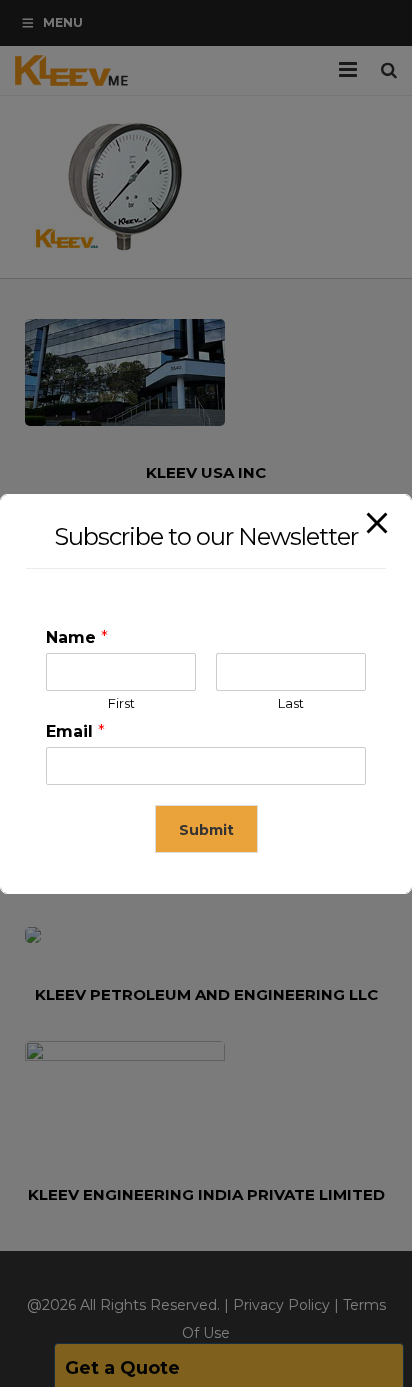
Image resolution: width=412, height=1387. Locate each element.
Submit (206, 830)
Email (75, 731)
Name (77, 637)
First (121, 703)
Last (291, 703)
